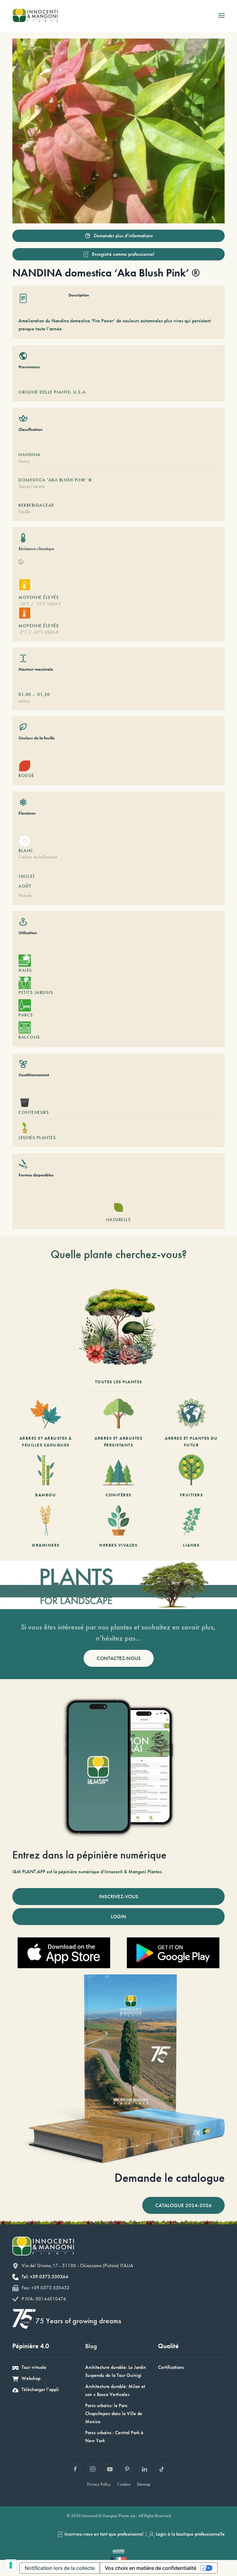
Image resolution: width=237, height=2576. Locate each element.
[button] (222, 15)
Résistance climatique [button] (36, 549)
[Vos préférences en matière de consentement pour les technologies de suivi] (11, 2565)
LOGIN (118, 1916)
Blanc (26, 851)
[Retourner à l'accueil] (35, 15)
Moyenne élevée (39, 597)
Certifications (171, 2367)
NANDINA (30, 455)
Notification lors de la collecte (60, 2568)
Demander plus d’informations (123, 236)
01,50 (44, 694)
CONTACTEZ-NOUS (119, 1658)
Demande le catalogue (170, 2178)
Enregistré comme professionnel (123, 254)
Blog (91, 2346)
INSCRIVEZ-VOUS (119, 1896)
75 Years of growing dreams (78, 2321)
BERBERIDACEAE (36, 505)
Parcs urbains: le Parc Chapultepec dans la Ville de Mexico (114, 2413)
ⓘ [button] (21, 562)
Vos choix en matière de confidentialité (151, 2568)
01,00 (25, 694)
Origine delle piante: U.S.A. (53, 392)
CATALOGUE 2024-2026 (183, 2205)
